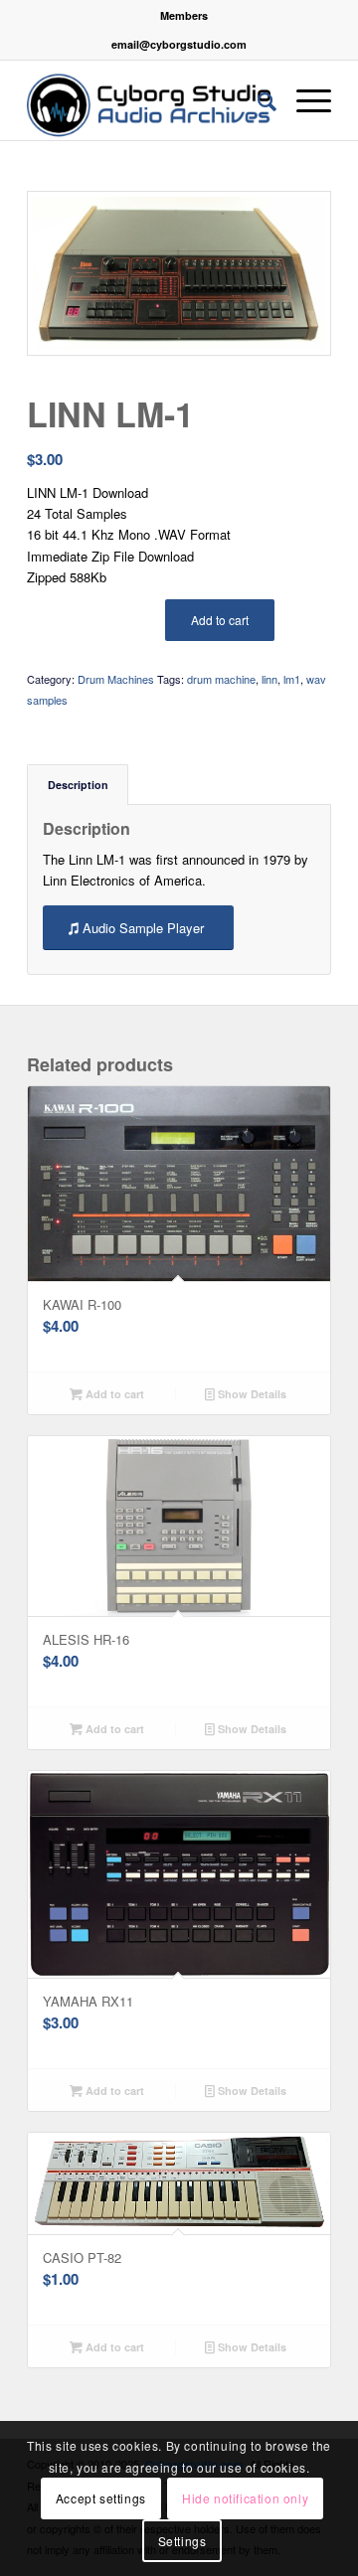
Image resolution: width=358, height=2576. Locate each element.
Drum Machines (116, 679)
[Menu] (304, 100)
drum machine (221, 679)
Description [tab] (78, 785)
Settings (182, 2541)
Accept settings (101, 2498)
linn (269, 679)
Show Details (251, 1394)
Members (184, 15)
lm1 (292, 679)
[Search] (257, 100)
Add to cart (220, 620)
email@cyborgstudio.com (179, 44)
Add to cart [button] (113, 1394)
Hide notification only (245, 2498)
